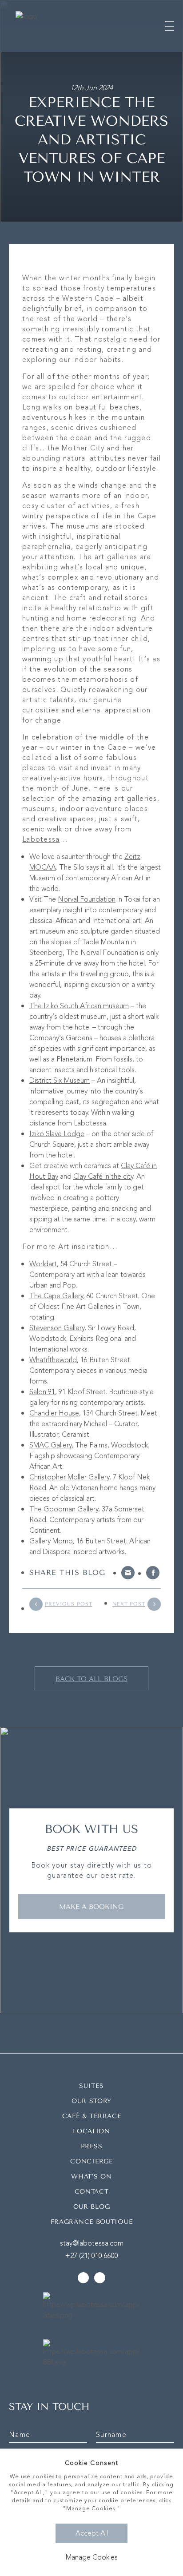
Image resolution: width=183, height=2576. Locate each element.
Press (92, 2146)
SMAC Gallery (50, 1445)
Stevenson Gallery (57, 1328)
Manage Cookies (92, 2557)
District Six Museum (60, 1081)
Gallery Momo (51, 1541)
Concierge (91, 2161)
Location (91, 2131)
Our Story (91, 2101)
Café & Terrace (92, 2116)
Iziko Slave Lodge (57, 1134)
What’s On (91, 2176)
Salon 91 (42, 1392)
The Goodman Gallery (64, 1509)
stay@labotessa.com (92, 2243)
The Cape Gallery (56, 1296)
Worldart (43, 1264)
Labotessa (41, 839)
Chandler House (54, 1413)
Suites (91, 2086)
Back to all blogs (91, 1679)
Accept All (92, 2533)
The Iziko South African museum (79, 1006)
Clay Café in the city (103, 1177)
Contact (92, 2192)
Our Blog (92, 2207)
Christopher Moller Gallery (69, 1477)
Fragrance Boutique (92, 2222)
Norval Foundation (87, 899)
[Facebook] (153, 1573)
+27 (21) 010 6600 (92, 2256)
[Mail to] (128, 1573)
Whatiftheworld (53, 1360)
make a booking (91, 1906)
